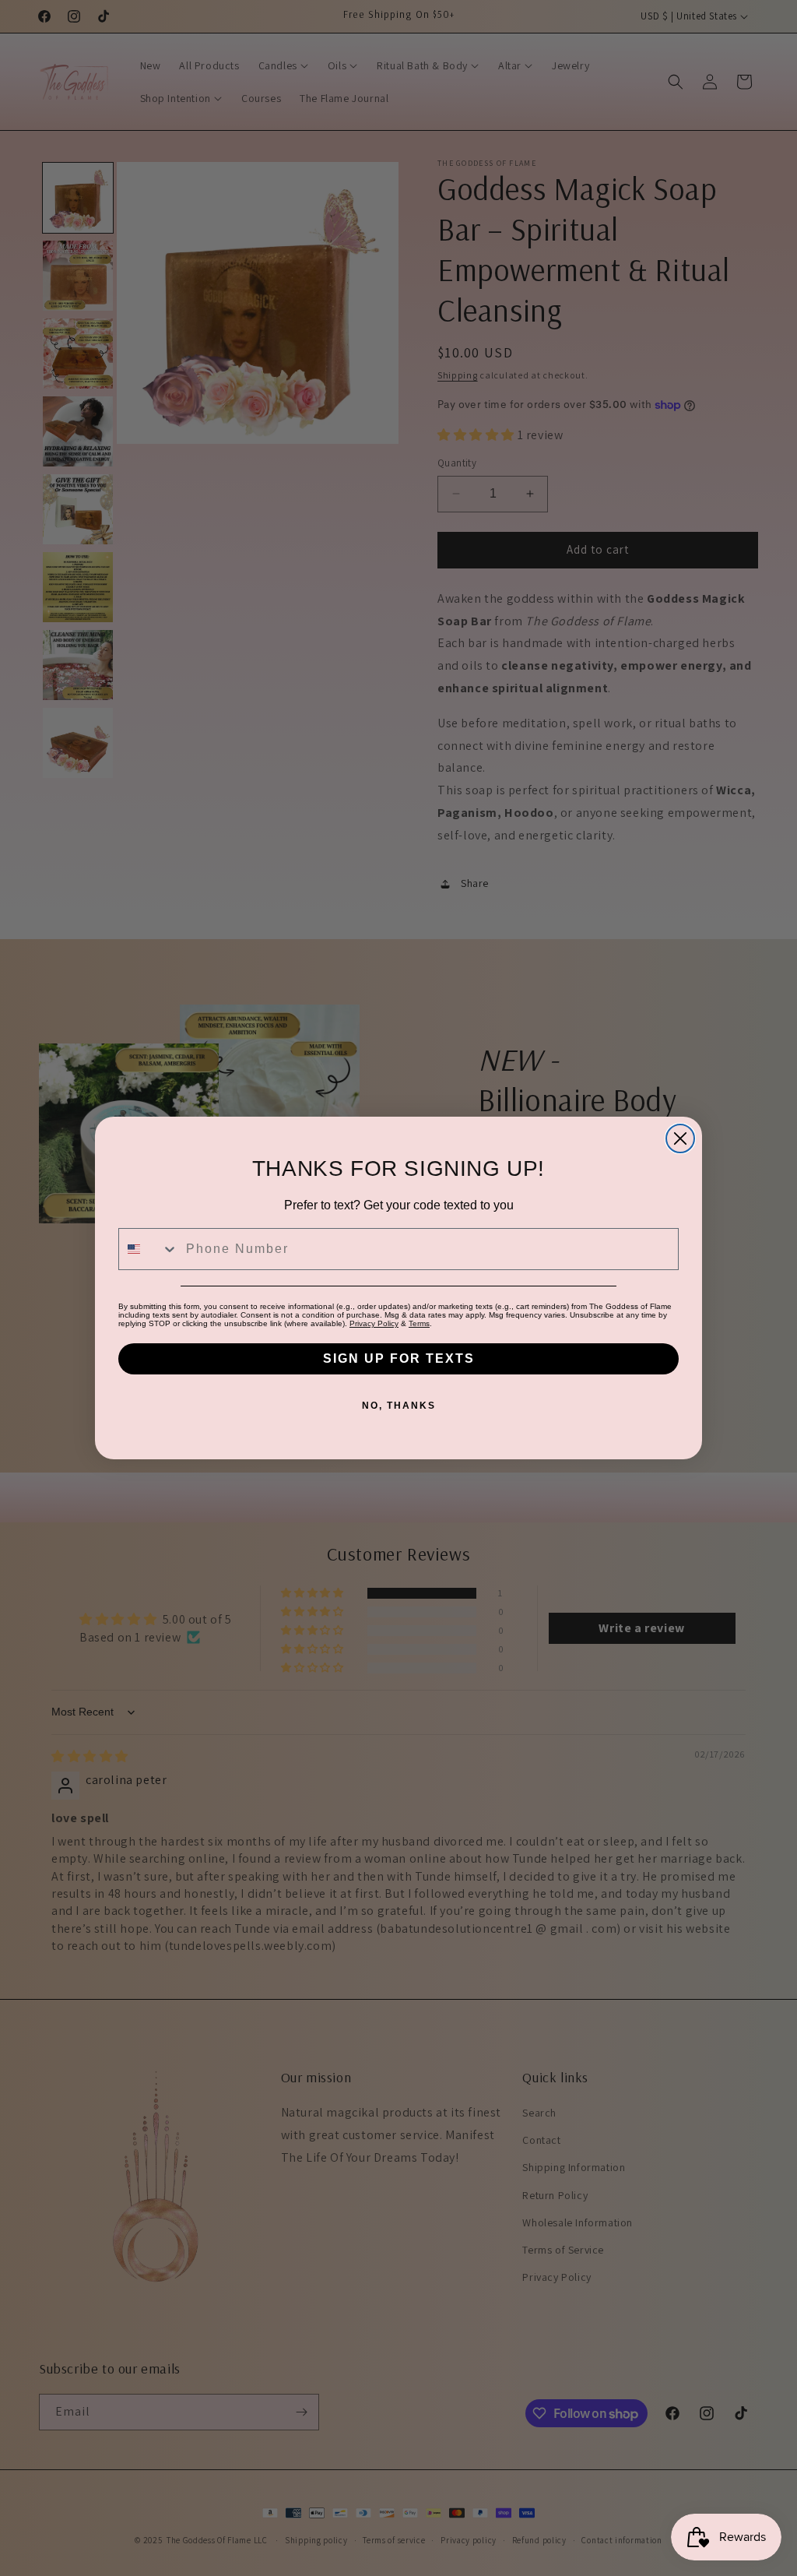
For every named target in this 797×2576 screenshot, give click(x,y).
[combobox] (149, 1249)
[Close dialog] (680, 1138)
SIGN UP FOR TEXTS (399, 1358)
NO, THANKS (399, 1406)
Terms (419, 1323)
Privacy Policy (374, 1323)
